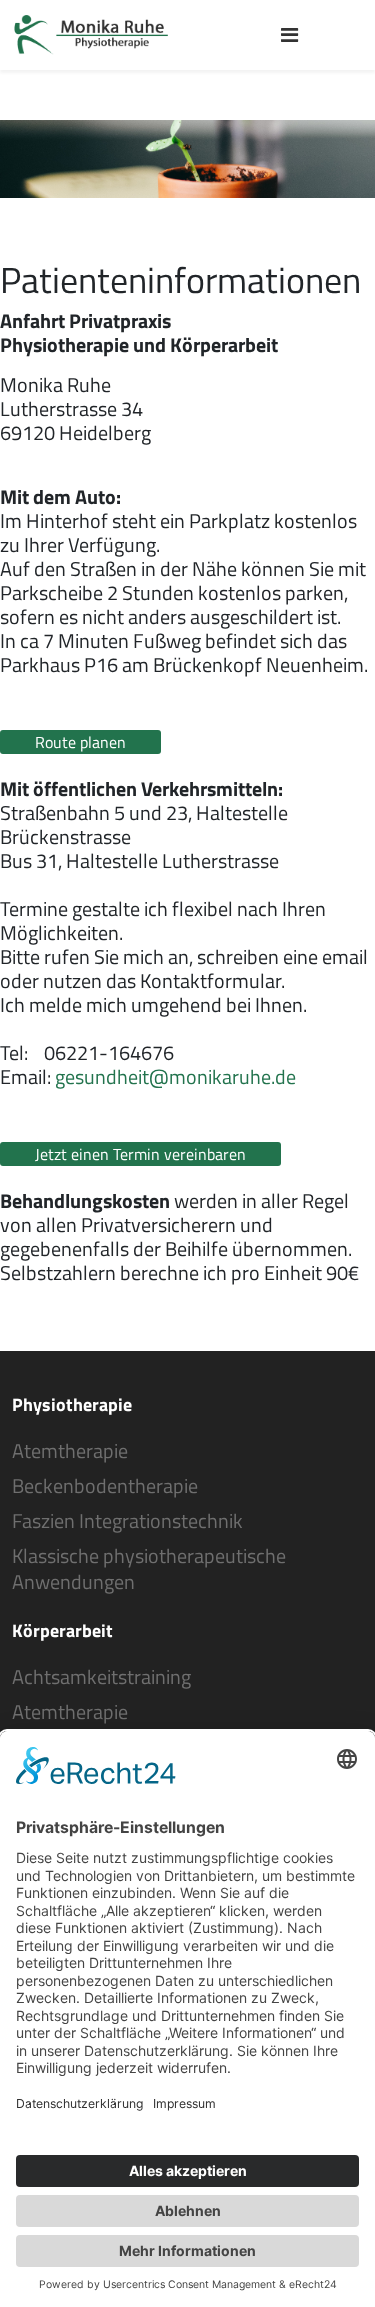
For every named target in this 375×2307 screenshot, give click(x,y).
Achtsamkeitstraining (101, 1677)
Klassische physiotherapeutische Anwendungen (149, 1569)
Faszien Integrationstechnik (127, 1521)
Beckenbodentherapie (105, 1486)
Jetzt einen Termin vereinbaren (140, 1154)
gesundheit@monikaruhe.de (175, 1076)
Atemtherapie (70, 1451)
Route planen (80, 742)
